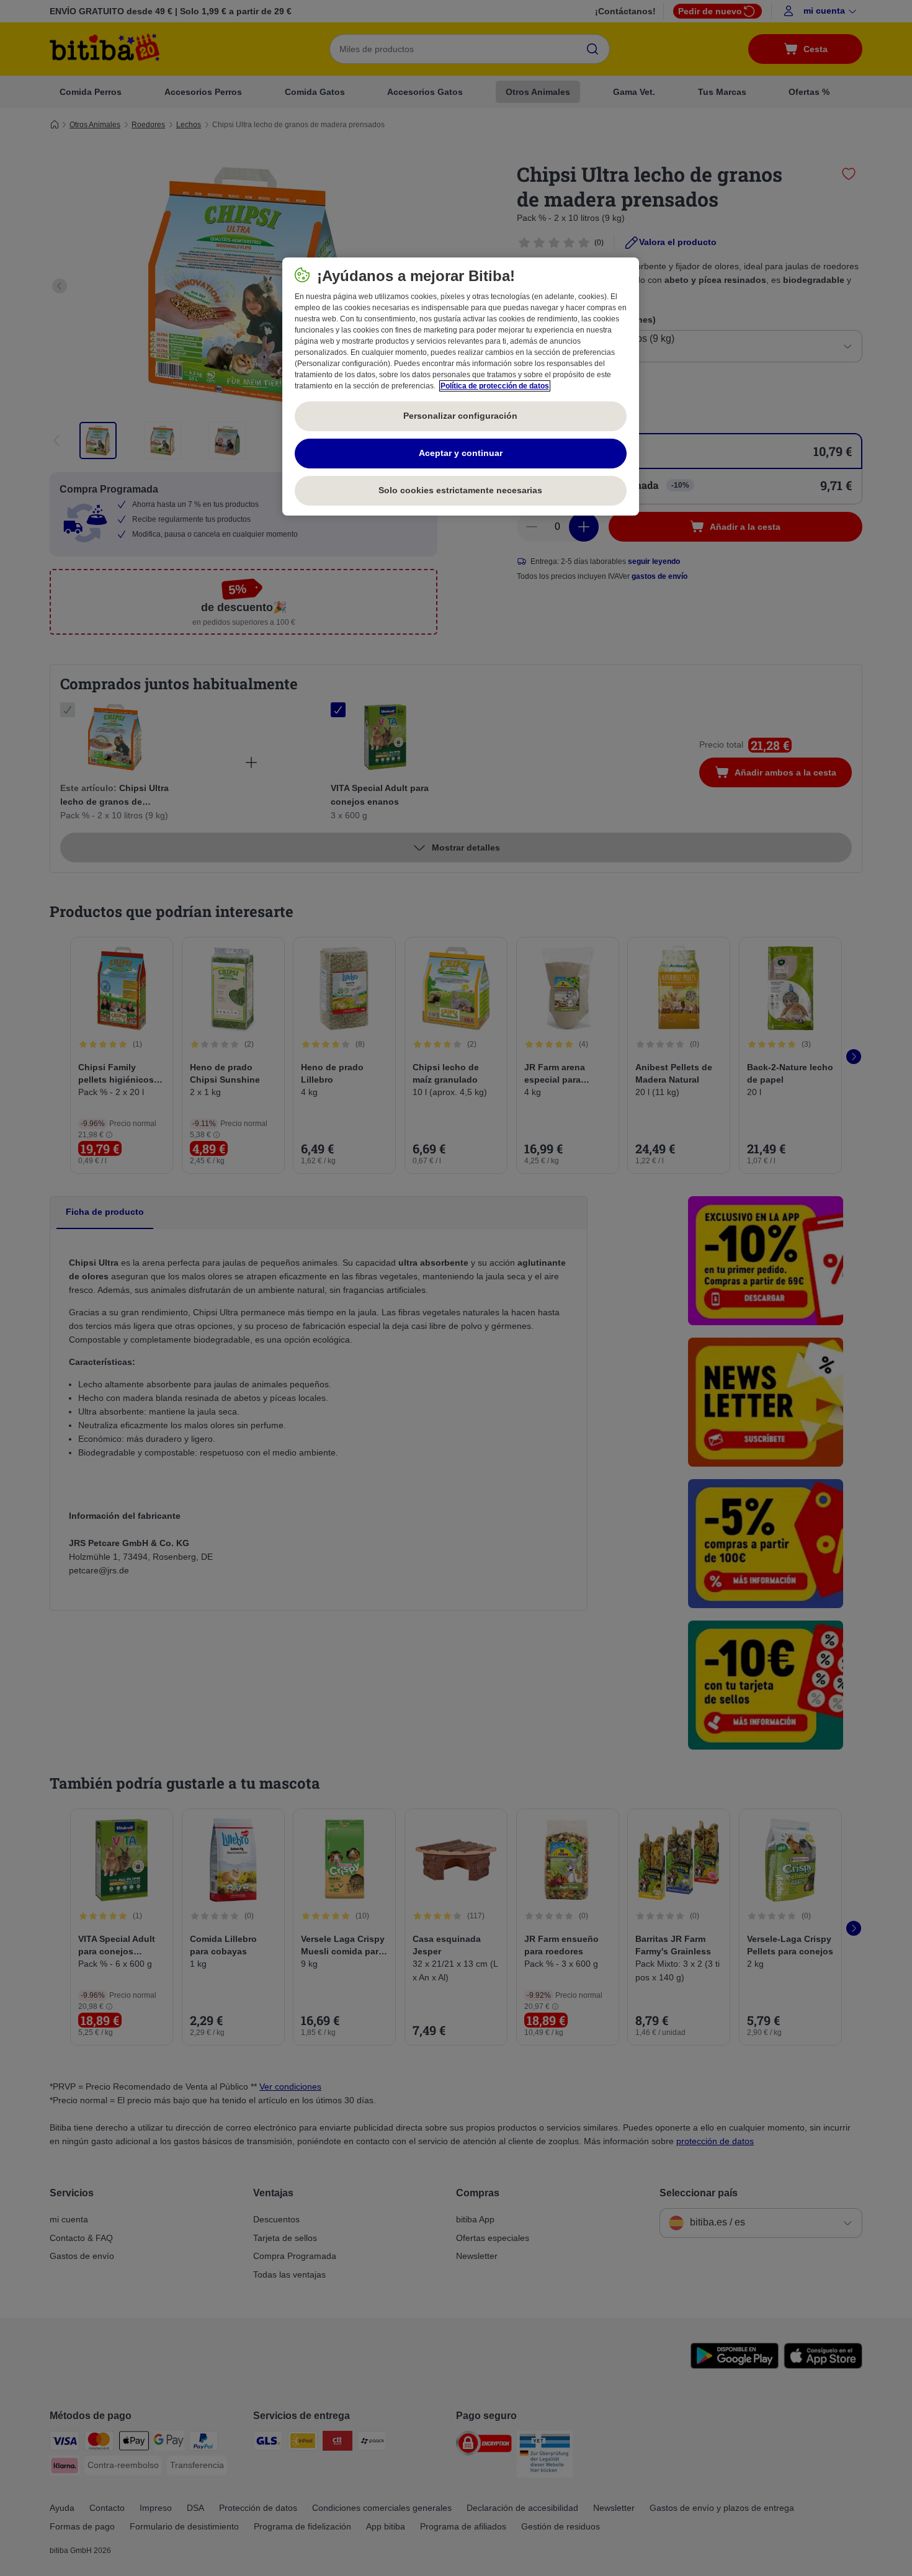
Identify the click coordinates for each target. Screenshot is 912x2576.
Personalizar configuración (460, 416)
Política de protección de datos (495, 386)
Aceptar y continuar (461, 453)
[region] (461, 387)
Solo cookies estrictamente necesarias (460, 490)
